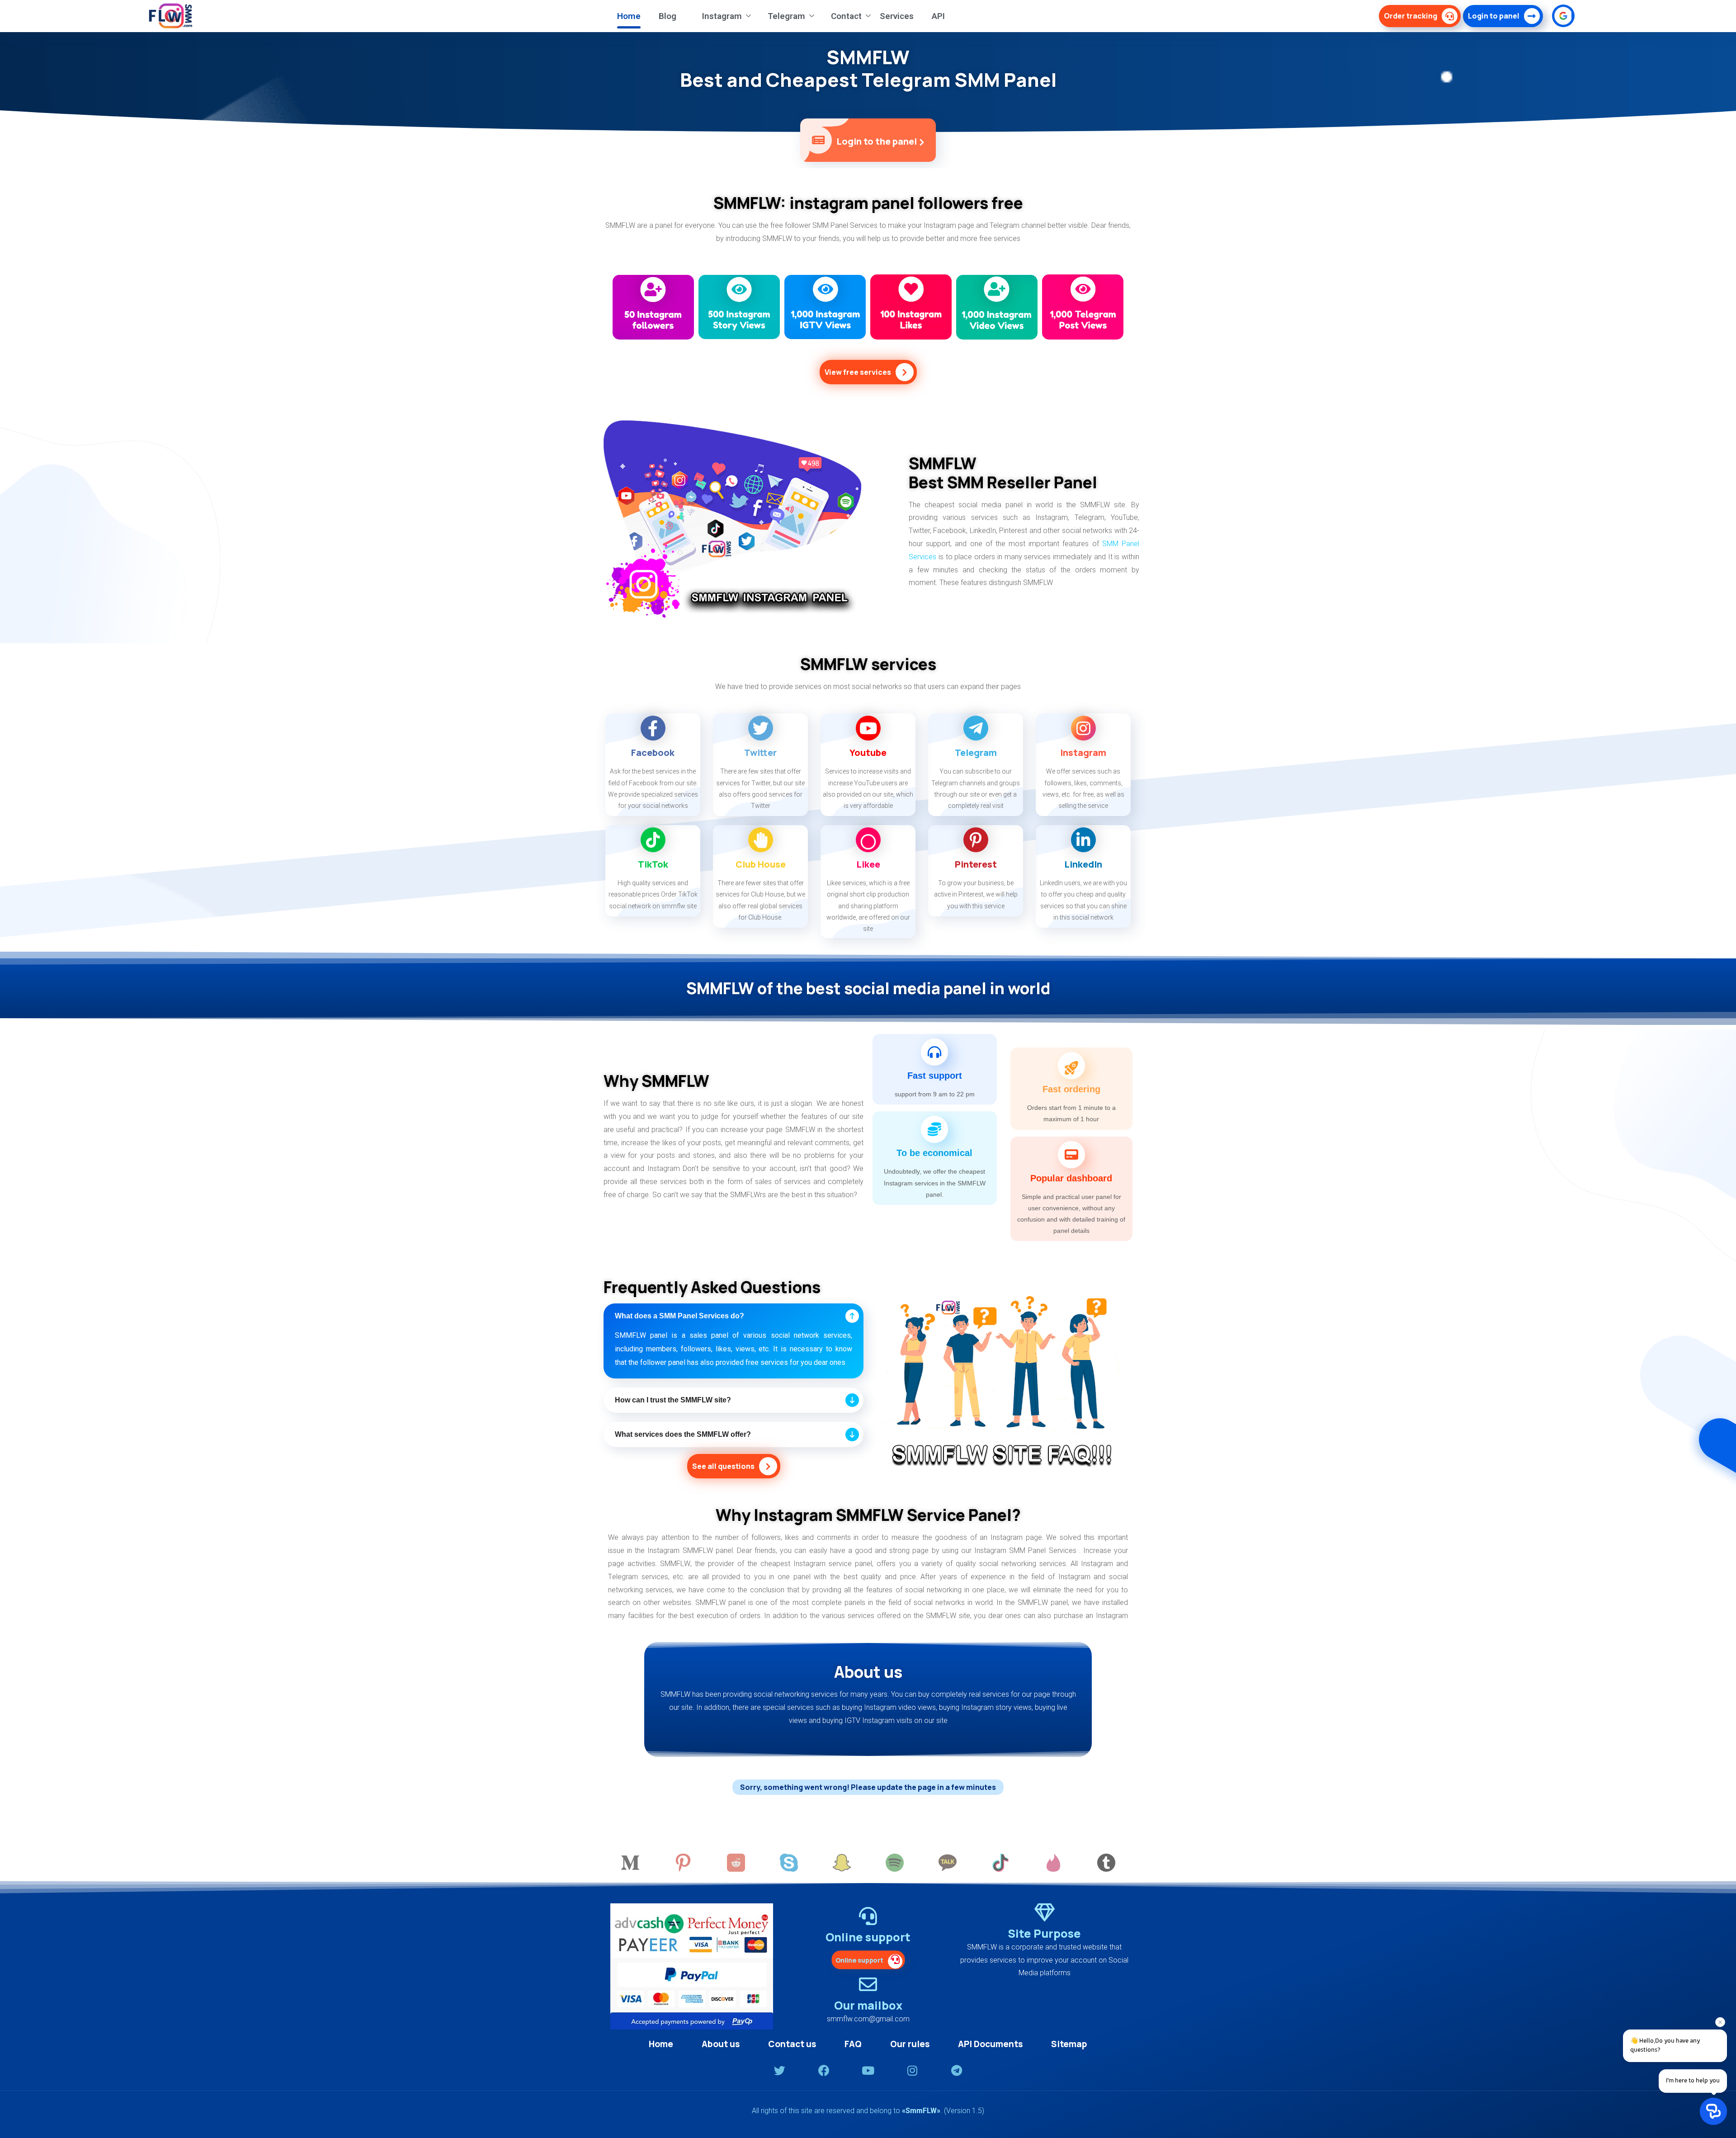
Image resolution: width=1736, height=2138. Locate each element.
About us (721, 2044)
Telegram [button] (786, 16)
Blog (668, 16)
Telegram (976, 753)
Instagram (1083, 753)
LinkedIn (1083, 864)
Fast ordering (1071, 1089)
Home (629, 16)
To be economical (934, 1153)
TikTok (653, 864)
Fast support (935, 1076)
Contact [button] (846, 16)
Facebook (653, 753)
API (938, 16)
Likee (868, 864)
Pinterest (976, 864)
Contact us (792, 2044)
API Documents (990, 2044)
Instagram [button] (722, 16)
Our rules (910, 2044)
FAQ (853, 2044)
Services (897, 16)
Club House (761, 864)
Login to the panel (877, 141)
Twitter (760, 753)
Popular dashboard (1071, 1178)
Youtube (868, 753)
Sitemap (1069, 2044)
